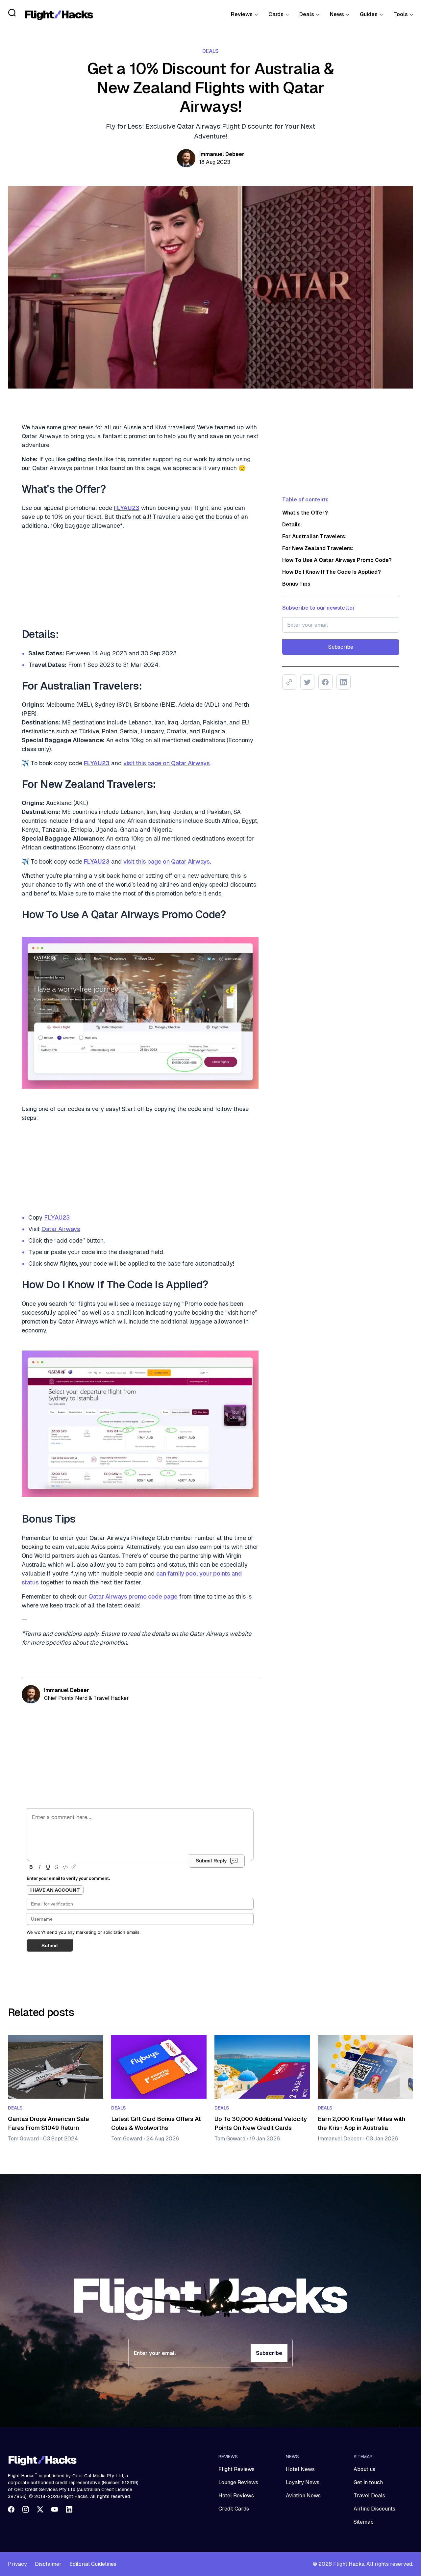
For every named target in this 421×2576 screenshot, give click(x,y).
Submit (50, 1945)
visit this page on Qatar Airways (167, 763)
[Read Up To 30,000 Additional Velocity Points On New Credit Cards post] (262, 2067)
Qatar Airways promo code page (133, 1596)
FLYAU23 (57, 1217)
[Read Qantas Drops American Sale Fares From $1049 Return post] (56, 2067)
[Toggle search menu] (12, 13)
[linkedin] (69, 2509)
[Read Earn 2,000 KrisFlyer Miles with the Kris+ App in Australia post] (365, 2067)
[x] (40, 2509)
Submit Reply (211, 1861)
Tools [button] (401, 14)
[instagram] (26, 2509)
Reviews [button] (242, 14)
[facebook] (11, 2509)
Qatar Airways (61, 1229)
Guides (369, 14)
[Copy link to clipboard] (289, 682)
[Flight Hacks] (59, 14)
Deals (307, 14)
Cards (276, 14)
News (337, 14)
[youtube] (55, 2509)
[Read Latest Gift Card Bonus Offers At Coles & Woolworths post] (159, 2067)
